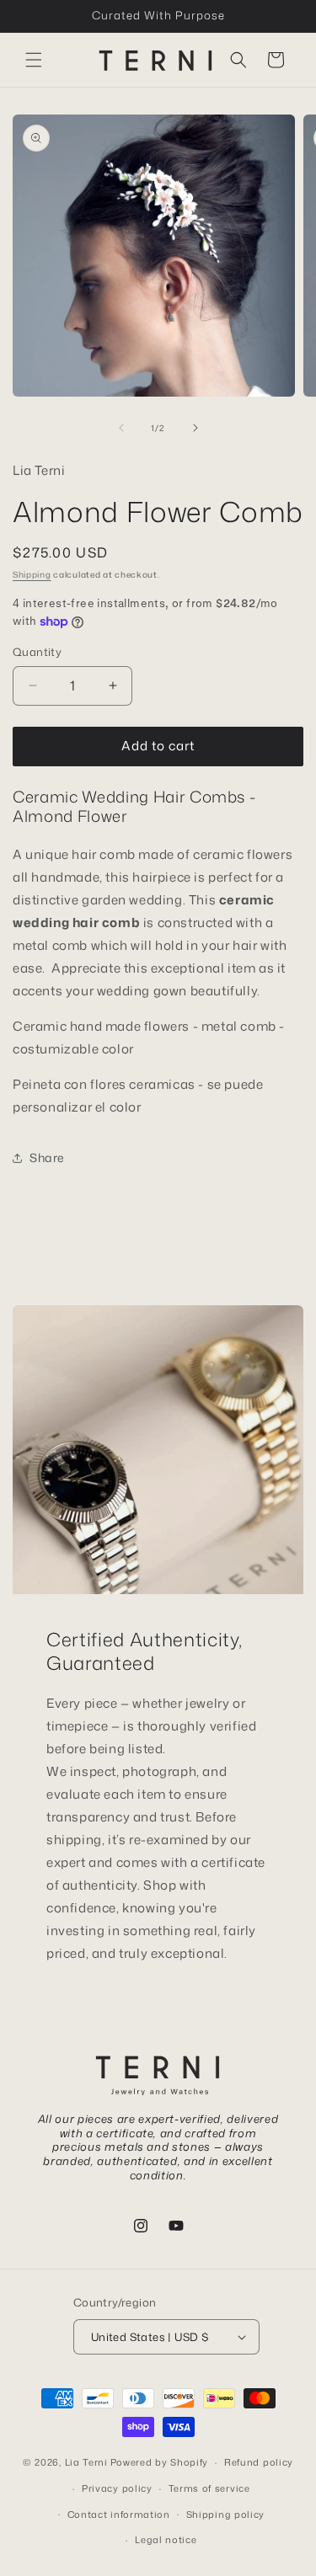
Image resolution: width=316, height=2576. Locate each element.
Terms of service (209, 2488)
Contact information (119, 2515)
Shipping (32, 574)
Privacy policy (117, 2488)
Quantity (37, 652)
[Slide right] (195, 428)
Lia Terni (86, 2462)
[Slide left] (121, 428)
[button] (34, 60)
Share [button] (47, 1157)
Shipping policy (226, 2515)
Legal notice (166, 2540)
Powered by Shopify (160, 2462)
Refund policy (259, 2462)
